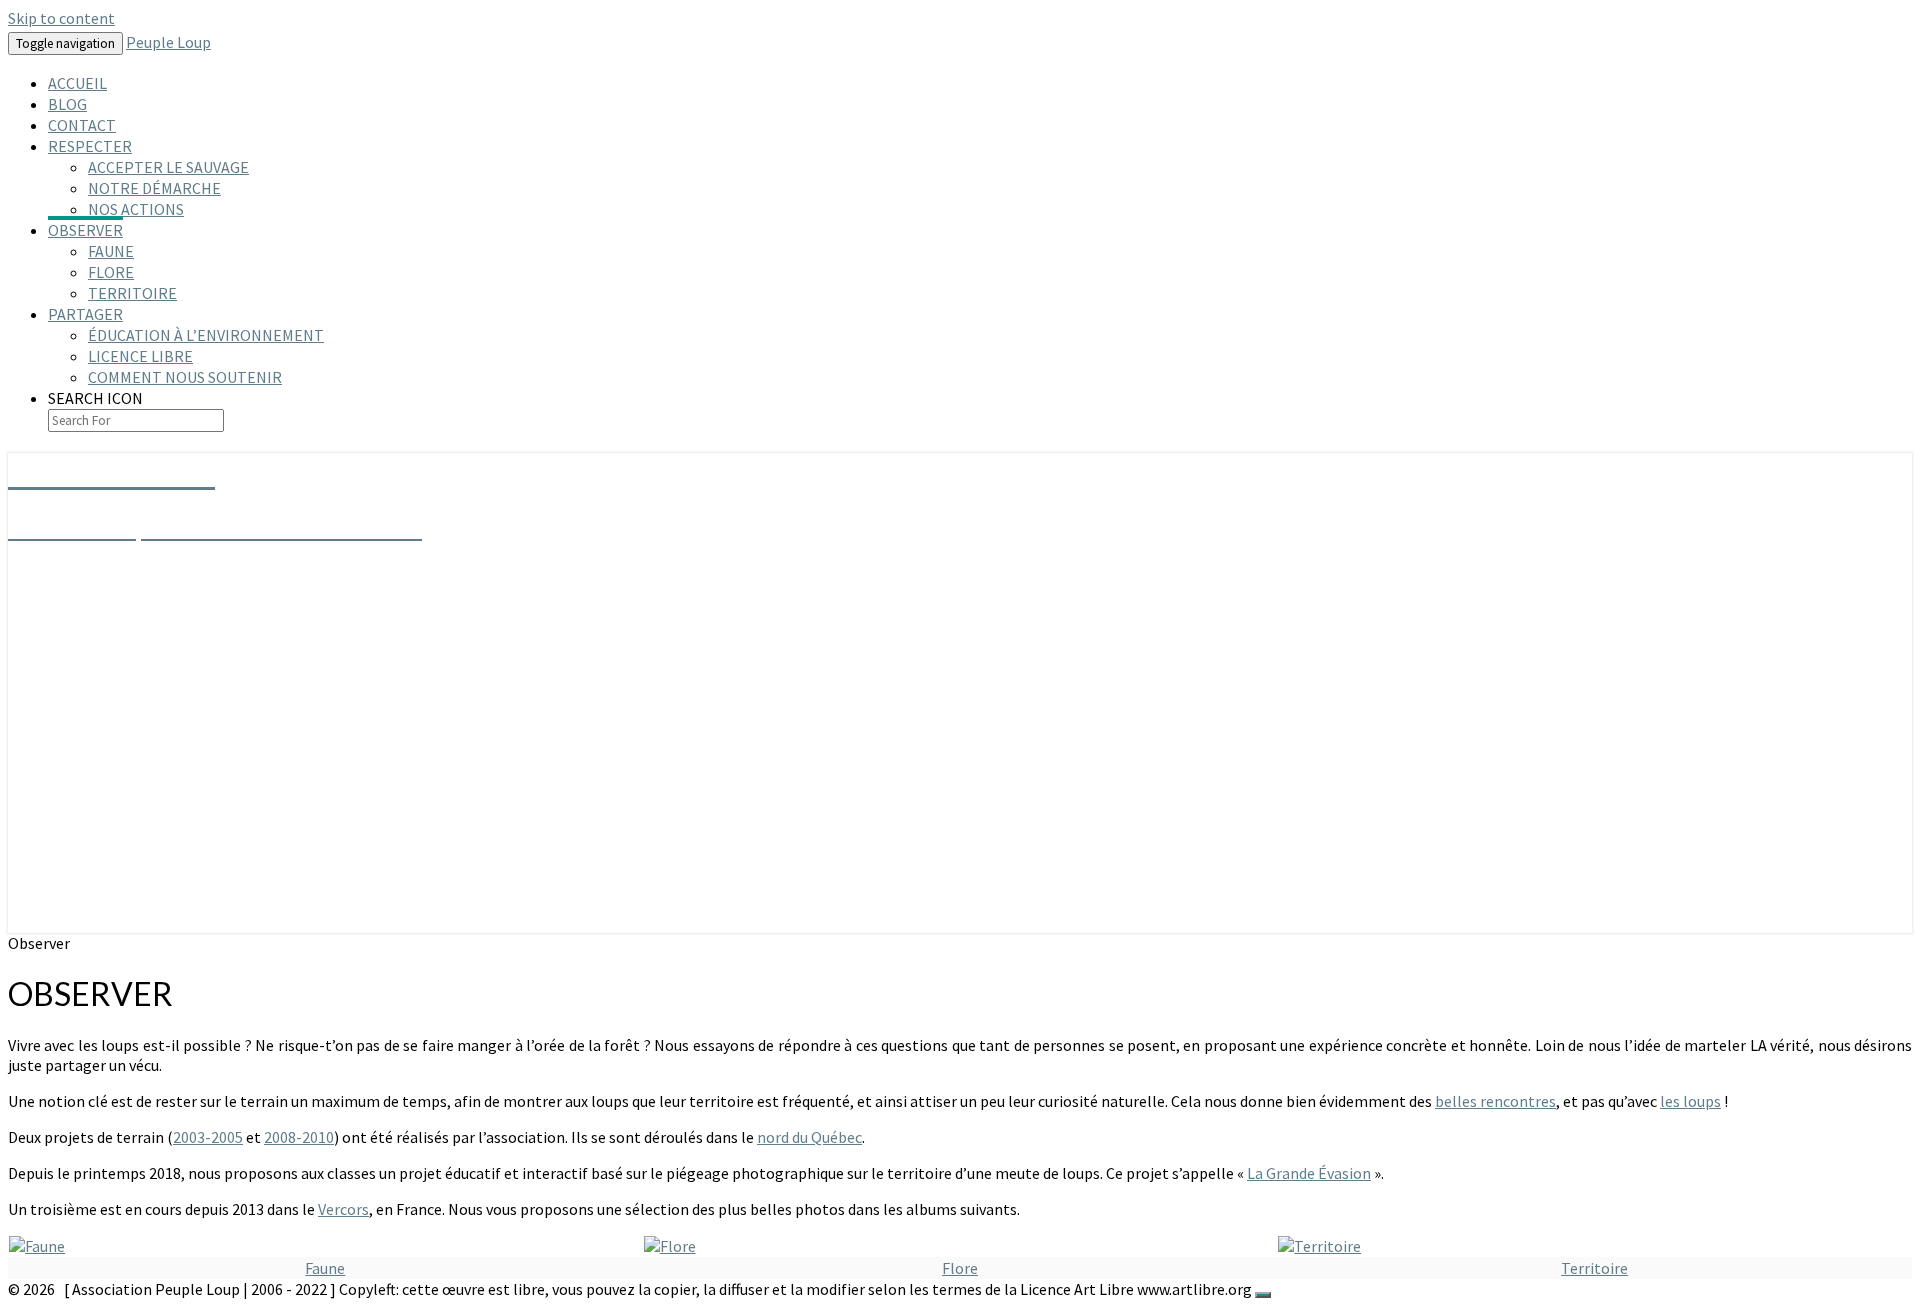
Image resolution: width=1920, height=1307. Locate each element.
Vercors (343, 1209)
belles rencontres (1495, 1101)
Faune (111, 251)
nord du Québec (809, 1137)
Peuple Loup (168, 42)
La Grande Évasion (1309, 1173)
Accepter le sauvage (168, 167)
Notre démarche (154, 188)
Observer (85, 230)
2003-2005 (208, 1137)
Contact (82, 125)
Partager (85, 314)
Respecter (90, 146)
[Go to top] (1263, 1295)
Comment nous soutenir (185, 377)
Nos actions (136, 209)
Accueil (77, 83)
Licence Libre (140, 356)
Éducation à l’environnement (206, 335)
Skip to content (61, 18)
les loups (1690, 1101)
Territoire (132, 293)
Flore (111, 272)
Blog (67, 104)
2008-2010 (299, 1137)
